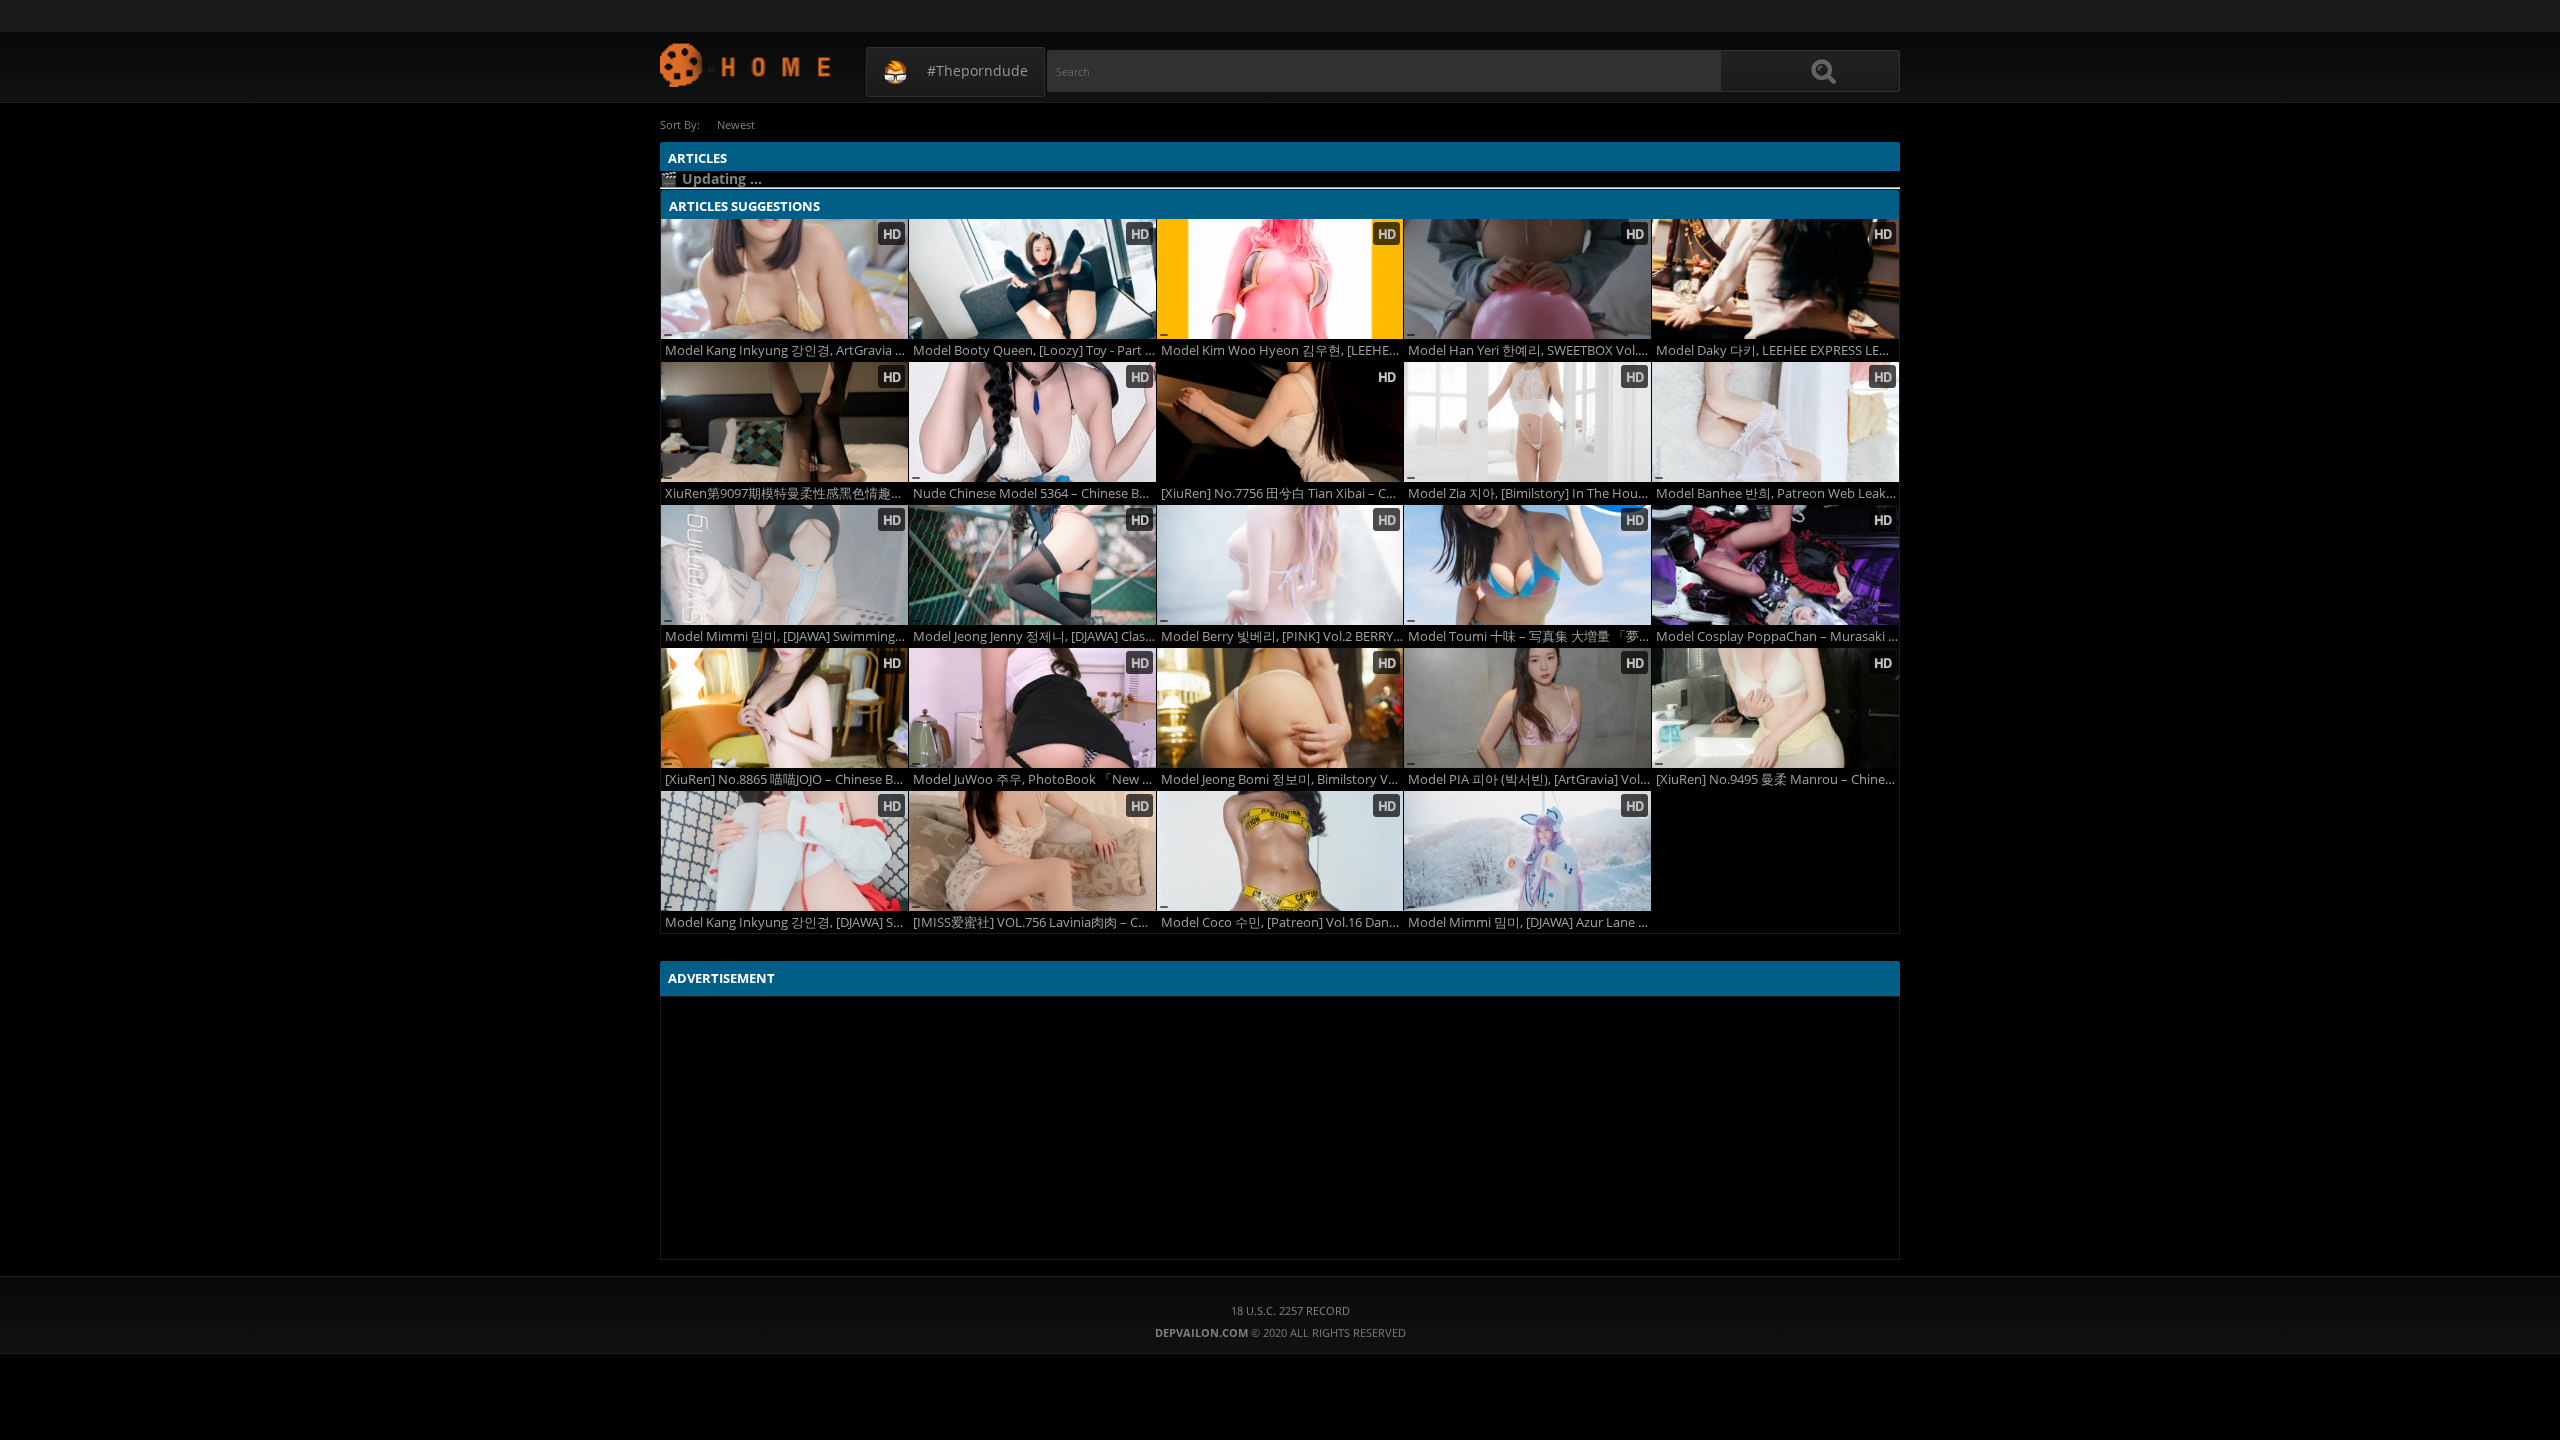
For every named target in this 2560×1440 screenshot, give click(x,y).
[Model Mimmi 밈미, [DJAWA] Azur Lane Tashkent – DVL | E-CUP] (1527, 851)
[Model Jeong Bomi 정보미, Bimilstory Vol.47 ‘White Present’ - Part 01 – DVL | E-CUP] (1280, 708)
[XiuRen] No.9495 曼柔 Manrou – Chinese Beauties (1777, 779)
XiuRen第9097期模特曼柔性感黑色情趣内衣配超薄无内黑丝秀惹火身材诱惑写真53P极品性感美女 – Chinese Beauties (786, 493)
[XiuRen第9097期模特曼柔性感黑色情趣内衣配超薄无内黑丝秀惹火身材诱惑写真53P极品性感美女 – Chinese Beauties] (784, 422)
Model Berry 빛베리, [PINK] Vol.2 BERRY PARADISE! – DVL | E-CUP (1282, 636)
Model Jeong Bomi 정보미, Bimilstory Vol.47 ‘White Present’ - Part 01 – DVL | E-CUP (1282, 779)
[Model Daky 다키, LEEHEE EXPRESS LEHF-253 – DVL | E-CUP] (1775, 279)
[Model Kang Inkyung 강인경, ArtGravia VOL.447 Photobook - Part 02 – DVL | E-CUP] (784, 279)
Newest (736, 124)
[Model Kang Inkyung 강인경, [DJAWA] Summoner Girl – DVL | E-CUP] (784, 851)
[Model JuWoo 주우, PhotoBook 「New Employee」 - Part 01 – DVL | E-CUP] (1032, 708)
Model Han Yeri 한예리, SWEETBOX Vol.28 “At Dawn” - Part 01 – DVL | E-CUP (1529, 350)
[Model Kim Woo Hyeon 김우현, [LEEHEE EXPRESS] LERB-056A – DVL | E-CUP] (1280, 279)
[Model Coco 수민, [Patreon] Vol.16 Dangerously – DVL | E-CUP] (1280, 851)
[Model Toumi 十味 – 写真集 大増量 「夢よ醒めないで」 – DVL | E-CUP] (1527, 565)
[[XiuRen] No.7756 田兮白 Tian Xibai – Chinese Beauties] (1280, 422)
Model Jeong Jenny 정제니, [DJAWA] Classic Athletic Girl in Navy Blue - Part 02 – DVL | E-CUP (1034, 636)
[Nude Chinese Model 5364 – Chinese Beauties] (1032, 422)
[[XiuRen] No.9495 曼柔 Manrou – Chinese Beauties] (1775, 708)
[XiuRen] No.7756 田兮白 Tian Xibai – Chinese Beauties (1282, 493)
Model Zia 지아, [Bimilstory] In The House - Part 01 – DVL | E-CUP (1529, 493)
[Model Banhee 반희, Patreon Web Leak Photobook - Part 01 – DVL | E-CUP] (1775, 422)
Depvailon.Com (746, 64)
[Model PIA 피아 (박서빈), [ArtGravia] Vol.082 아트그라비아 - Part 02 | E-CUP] (1527, 708)
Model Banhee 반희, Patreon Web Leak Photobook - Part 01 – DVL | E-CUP (1777, 493)
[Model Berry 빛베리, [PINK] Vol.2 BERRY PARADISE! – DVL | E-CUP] (1280, 565)
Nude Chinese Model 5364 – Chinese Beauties (1034, 493)
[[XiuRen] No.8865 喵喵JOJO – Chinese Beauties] (784, 708)
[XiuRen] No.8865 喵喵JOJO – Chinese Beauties (786, 779)
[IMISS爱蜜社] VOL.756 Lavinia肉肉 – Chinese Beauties (1034, 922)
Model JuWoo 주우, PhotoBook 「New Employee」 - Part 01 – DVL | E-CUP (1034, 779)
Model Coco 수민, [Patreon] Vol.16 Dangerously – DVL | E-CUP (1282, 922)
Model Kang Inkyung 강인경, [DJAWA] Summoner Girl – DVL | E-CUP (786, 922)
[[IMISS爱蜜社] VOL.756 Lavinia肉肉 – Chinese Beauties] (1032, 851)
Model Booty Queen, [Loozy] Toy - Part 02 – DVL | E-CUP (1034, 350)
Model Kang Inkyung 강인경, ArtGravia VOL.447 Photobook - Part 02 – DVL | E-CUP (786, 350)
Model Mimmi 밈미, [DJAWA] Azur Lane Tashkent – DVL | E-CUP (1529, 922)
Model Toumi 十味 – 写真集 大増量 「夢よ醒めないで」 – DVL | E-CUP (1529, 636)
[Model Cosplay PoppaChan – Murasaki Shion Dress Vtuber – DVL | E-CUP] (1775, 565)
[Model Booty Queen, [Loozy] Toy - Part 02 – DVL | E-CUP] (1032, 279)
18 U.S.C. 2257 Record (1290, 1310)
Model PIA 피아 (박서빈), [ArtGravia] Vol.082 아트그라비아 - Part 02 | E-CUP (1529, 779)
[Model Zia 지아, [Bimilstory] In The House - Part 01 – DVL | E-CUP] (1527, 422)
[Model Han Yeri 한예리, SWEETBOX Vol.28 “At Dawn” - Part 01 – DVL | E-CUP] (1527, 279)
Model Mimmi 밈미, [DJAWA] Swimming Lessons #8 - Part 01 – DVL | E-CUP (786, 636)
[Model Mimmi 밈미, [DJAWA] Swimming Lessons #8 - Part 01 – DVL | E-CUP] (784, 565)
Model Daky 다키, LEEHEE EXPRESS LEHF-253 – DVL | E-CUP (1777, 350)
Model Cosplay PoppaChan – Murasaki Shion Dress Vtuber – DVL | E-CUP (1777, 636)
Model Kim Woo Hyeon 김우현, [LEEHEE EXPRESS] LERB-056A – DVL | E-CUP (1282, 350)
